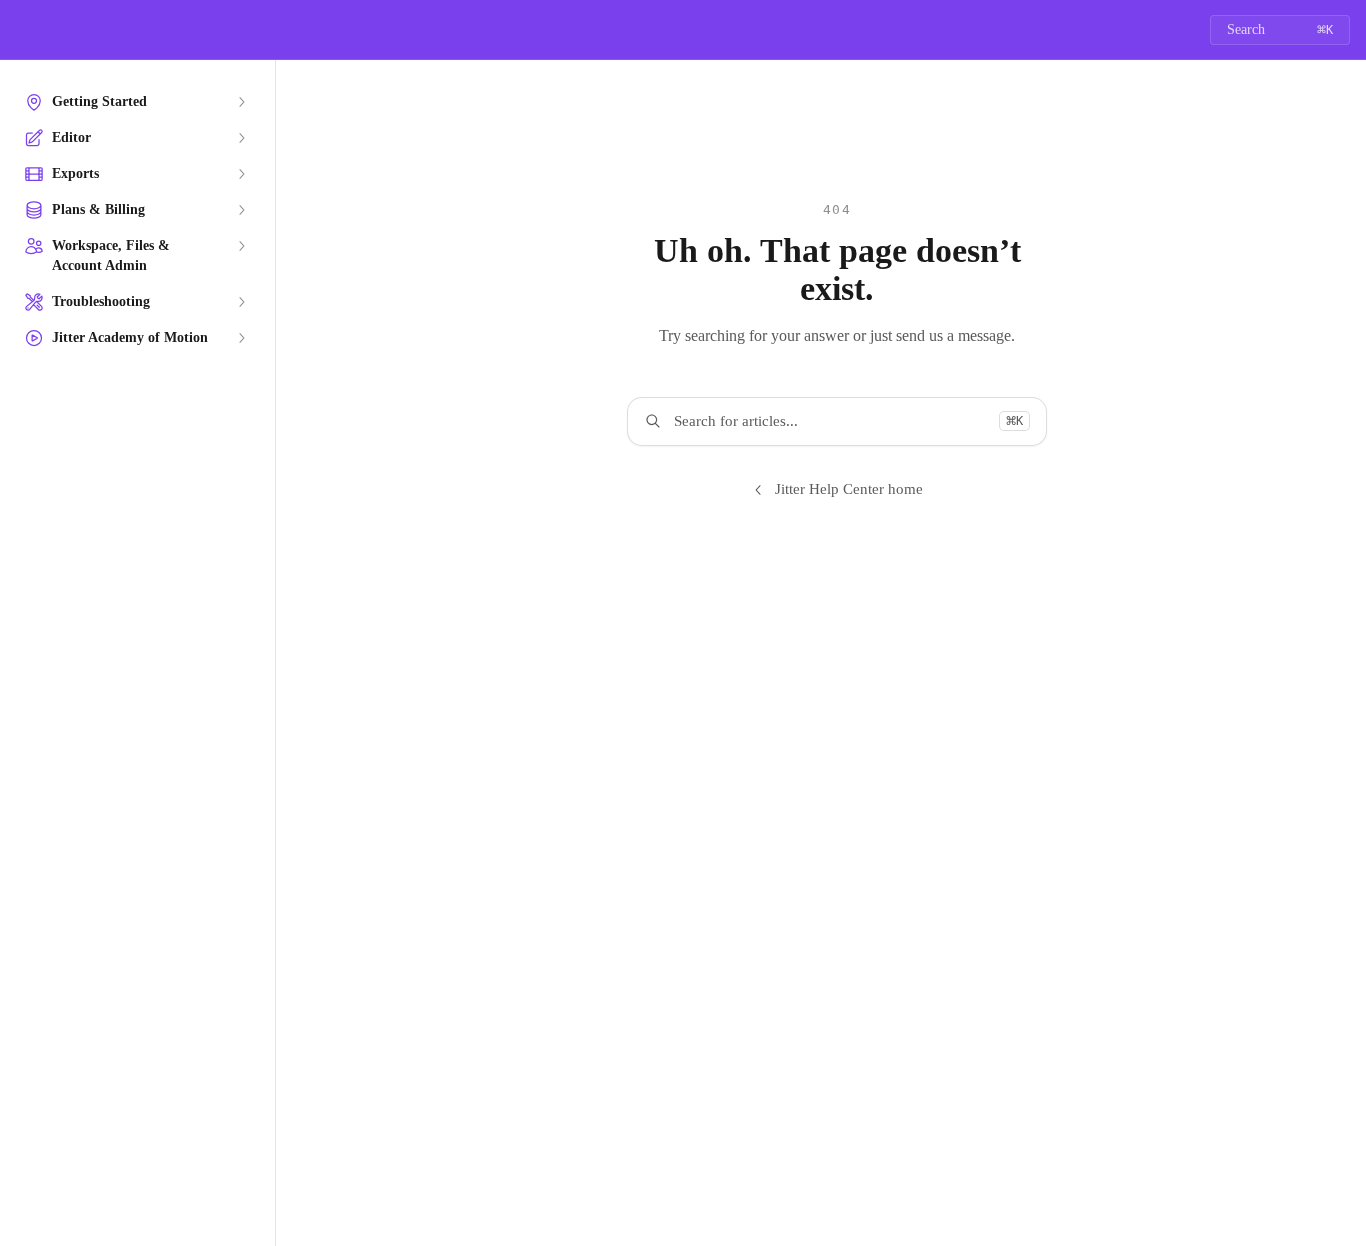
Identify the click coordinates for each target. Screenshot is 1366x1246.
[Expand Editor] (241, 138)
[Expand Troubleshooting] (241, 302)
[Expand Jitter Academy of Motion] (241, 338)
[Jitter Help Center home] (20, 30)
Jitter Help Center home (849, 489)
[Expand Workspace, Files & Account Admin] (241, 246)
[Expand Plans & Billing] (241, 210)
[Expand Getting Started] (241, 102)
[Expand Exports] (241, 174)
